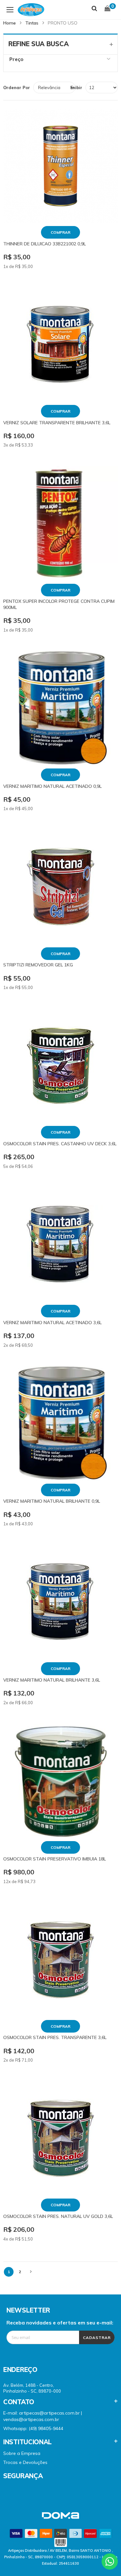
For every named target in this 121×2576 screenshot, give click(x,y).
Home (10, 23)
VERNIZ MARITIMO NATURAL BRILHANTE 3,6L (52, 1680)
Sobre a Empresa (22, 2453)
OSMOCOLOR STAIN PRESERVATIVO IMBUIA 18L (55, 1859)
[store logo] (26, 10)
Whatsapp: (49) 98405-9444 (33, 2428)
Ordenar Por (17, 88)
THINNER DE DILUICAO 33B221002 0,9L (45, 244)
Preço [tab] (16, 59)
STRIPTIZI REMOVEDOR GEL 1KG (38, 965)
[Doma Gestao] (60, 2519)
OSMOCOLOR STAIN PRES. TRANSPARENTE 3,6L (55, 2037)
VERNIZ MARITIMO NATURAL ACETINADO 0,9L (52, 786)
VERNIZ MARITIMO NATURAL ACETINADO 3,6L (52, 1323)
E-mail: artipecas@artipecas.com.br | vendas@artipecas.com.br (43, 2416)
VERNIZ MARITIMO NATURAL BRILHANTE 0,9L (52, 1501)
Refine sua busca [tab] (38, 44)
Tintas (32, 23)
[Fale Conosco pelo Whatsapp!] (110, 2561)
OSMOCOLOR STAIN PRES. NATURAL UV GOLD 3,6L (58, 2216)
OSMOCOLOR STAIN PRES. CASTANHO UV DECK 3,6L (60, 1144)
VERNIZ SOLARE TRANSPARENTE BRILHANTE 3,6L (57, 423)
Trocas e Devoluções (25, 2462)
